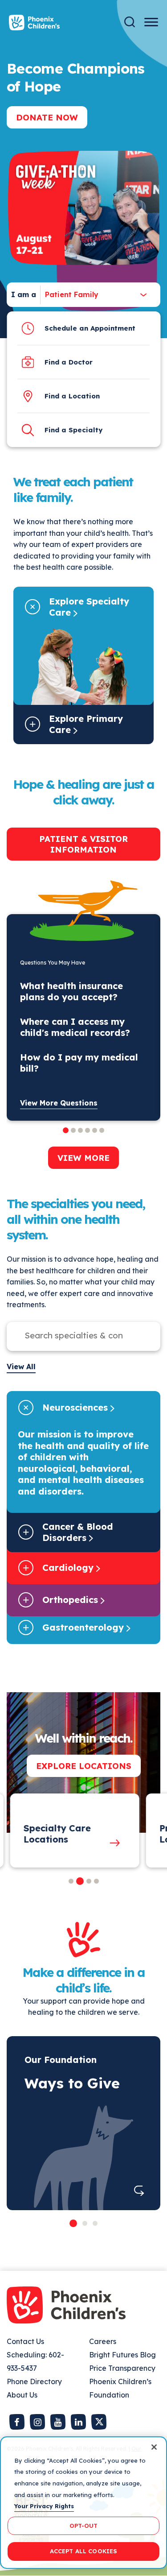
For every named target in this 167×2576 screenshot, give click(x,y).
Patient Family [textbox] (72, 294)
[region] (83, 2503)
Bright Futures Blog (122, 2355)
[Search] (130, 22)
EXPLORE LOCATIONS (84, 1766)
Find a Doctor (69, 362)
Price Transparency (122, 2368)
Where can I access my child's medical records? (75, 1027)
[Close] (154, 2447)
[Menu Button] (151, 22)
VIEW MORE (83, 1158)
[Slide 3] (95, 2223)
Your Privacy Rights (44, 2506)
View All (21, 1367)
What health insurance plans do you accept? (71, 991)
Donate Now (47, 117)
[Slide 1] (73, 2223)
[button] (71, 1881)
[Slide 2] (85, 2223)
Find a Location (72, 396)
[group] (73, 1831)
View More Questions (59, 1103)
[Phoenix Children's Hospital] (34, 23)
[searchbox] (75, 1335)
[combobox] (69, 295)
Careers (103, 2341)
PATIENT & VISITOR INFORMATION (83, 844)
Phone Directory (34, 2381)
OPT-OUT (84, 2526)
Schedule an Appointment (90, 328)
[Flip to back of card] (139, 2190)
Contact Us (25, 2341)
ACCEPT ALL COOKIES (83, 2551)
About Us (22, 2395)
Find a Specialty (73, 430)
